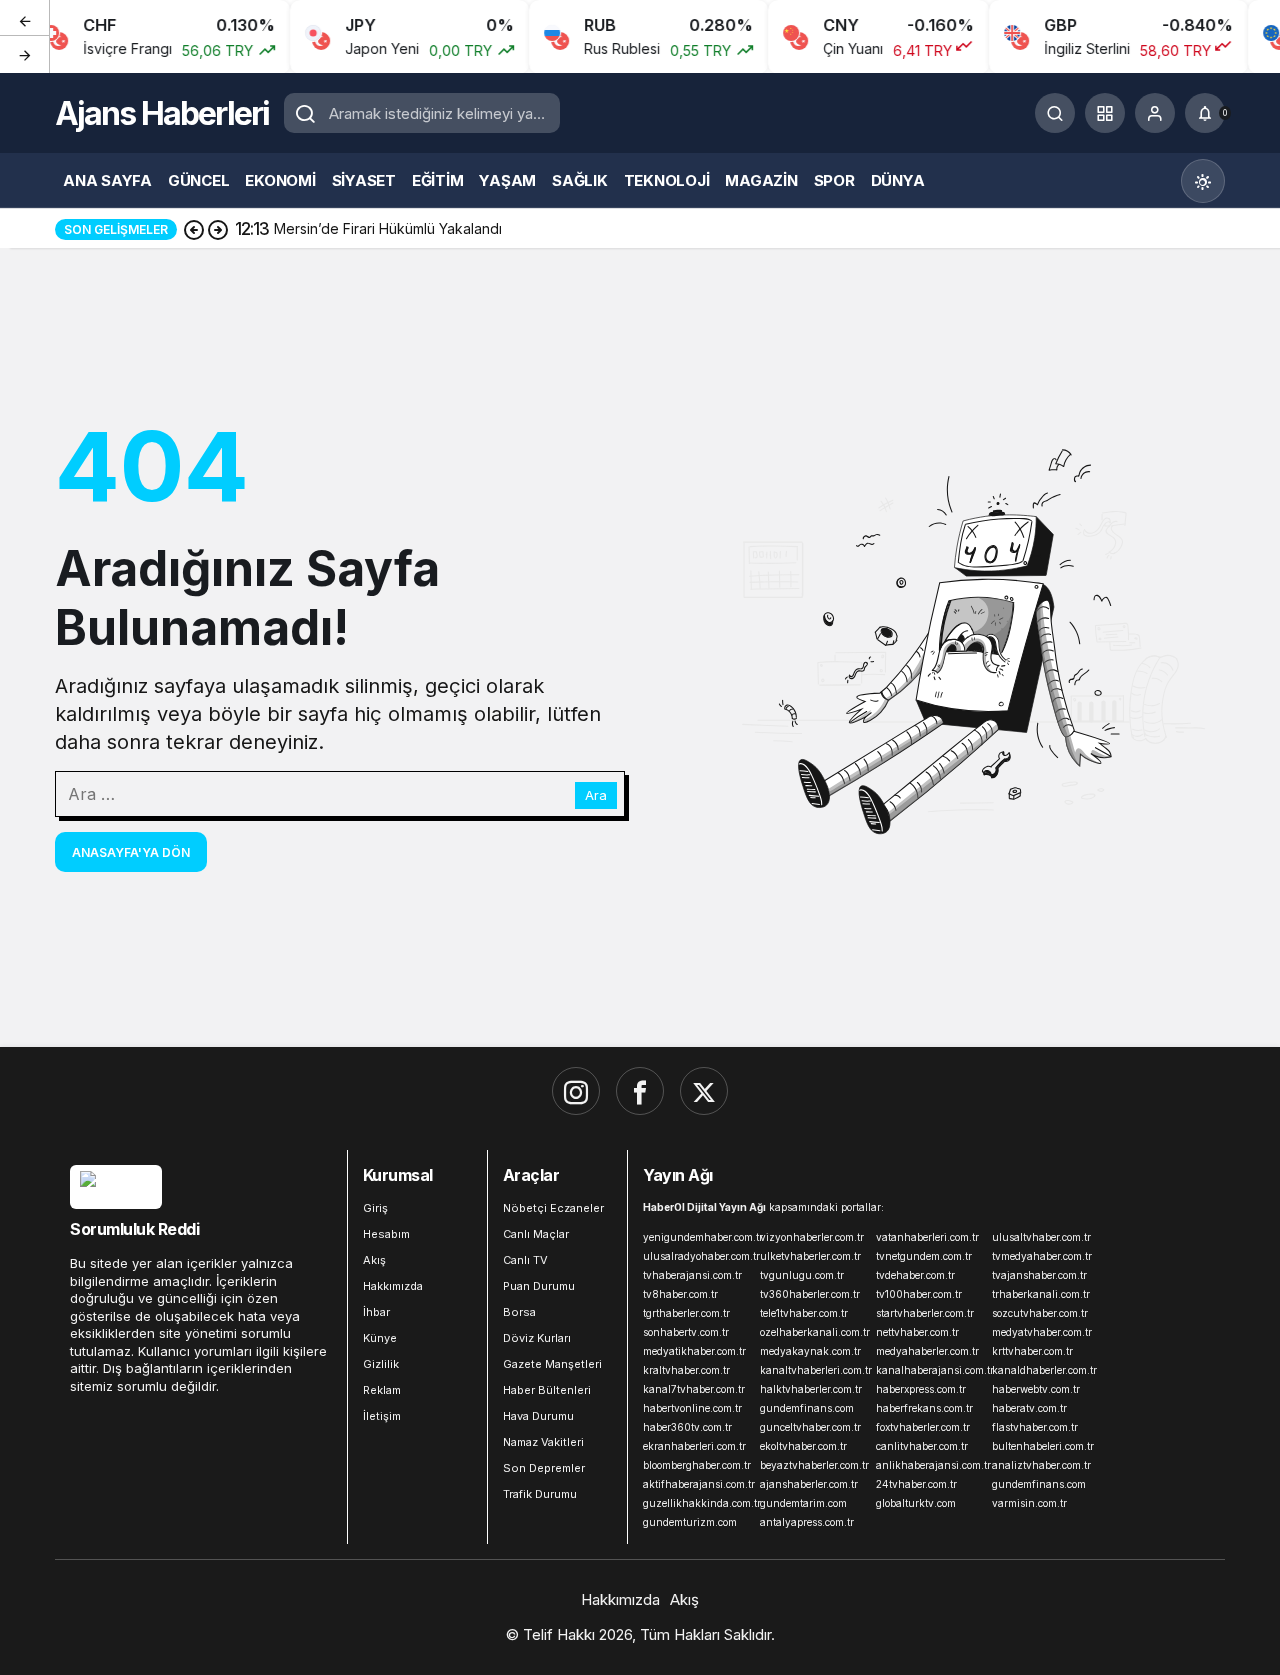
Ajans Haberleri (162, 113)
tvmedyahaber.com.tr (1042, 1256)
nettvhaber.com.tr (917, 1332)
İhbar (376, 1312)
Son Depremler (544, 1468)
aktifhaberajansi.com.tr (697, 1484)
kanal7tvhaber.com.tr (694, 1389)
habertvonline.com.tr (692, 1408)
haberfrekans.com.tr (924, 1408)
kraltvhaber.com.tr (686, 1370)
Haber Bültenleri (547, 1390)
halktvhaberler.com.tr (811, 1389)
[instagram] (576, 1091)
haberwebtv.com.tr (1036, 1389)
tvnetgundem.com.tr (924, 1256)
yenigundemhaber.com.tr (697, 1237)
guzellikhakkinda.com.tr (697, 1503)
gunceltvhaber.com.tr (810, 1427)
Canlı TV (525, 1260)
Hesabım (386, 1234)
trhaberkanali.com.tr (1041, 1294)
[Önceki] (25, 19)
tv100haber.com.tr (919, 1294)
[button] (1105, 113)
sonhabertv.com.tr (686, 1332)
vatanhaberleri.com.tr (927, 1237)
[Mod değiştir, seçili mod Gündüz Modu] (1203, 181)
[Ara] (1055, 113)
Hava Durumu (538, 1416)
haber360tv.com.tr (687, 1427)
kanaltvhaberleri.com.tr (814, 1370)
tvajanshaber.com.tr (1039, 1275)
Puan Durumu (539, 1286)
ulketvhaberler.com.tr (810, 1256)
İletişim (382, 1416)
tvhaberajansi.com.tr (692, 1275)
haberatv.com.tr (1029, 1408)
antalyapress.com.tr (807, 1522)
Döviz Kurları (537, 1338)
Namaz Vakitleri (543, 1442)
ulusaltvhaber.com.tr (1041, 1237)
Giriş (375, 1208)
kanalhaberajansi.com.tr (930, 1370)
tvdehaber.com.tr (915, 1275)
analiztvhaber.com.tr (1041, 1465)
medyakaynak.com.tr (810, 1351)
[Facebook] (640, 1091)
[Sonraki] (25, 54)
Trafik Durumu (540, 1494)
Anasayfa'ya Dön (131, 852)
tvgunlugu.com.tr (802, 1275)
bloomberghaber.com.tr (697, 1465)
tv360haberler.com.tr (810, 1294)
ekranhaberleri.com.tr (694, 1446)
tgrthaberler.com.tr (686, 1313)
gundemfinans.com (807, 1408)
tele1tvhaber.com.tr (804, 1313)
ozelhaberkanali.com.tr (814, 1332)
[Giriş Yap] (1155, 113)
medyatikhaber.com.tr (694, 1351)
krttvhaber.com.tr (1032, 1351)
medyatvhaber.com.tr (1042, 1332)
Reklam (382, 1390)
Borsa (519, 1312)
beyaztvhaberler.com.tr (814, 1465)
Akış (374, 1260)
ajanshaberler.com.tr (809, 1484)
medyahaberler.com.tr (927, 1351)
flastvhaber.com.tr (1035, 1427)
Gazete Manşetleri (552, 1364)
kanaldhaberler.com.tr (1044, 1370)
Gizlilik (381, 1364)
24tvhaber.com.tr (916, 1484)
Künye (380, 1338)
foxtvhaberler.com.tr (923, 1427)
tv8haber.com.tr (680, 1294)
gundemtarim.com (803, 1503)
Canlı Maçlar (536, 1234)
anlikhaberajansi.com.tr (930, 1465)
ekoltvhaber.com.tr (803, 1446)
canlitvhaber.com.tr (922, 1446)
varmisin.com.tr (1029, 1503)
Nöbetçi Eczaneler (553, 1208)
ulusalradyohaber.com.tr (697, 1256)
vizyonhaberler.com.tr (812, 1237)
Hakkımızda (393, 1286)
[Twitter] (704, 1091)
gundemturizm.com (690, 1522)
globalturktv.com (916, 1503)
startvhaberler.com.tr (925, 1313)
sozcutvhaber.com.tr (1040, 1313)
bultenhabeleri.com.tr (1043, 1446)
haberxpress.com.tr (921, 1389)
